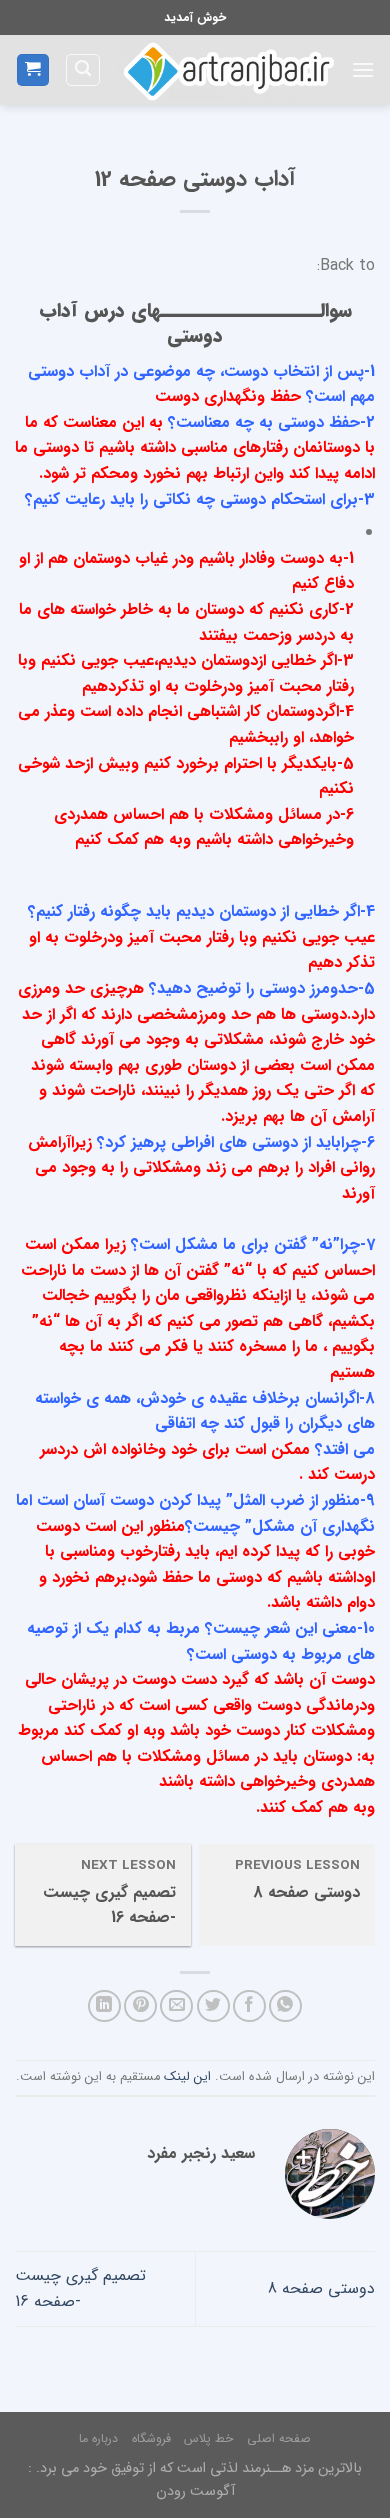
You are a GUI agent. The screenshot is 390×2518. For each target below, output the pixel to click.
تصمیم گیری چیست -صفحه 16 (80, 2288)
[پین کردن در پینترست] (140, 2006)
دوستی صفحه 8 (321, 2288)
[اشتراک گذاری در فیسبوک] (249, 2006)
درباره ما (98, 2438)
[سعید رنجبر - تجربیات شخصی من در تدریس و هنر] (226, 70)
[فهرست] (363, 69)
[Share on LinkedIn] (104, 2006)
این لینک (187, 2077)
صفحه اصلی (279, 2438)
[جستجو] (83, 70)
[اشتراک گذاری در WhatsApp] (285, 2006)
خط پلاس (208, 2438)
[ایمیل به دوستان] (176, 2006)
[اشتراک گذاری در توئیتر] (213, 2006)
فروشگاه (151, 2438)
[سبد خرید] (33, 70)
